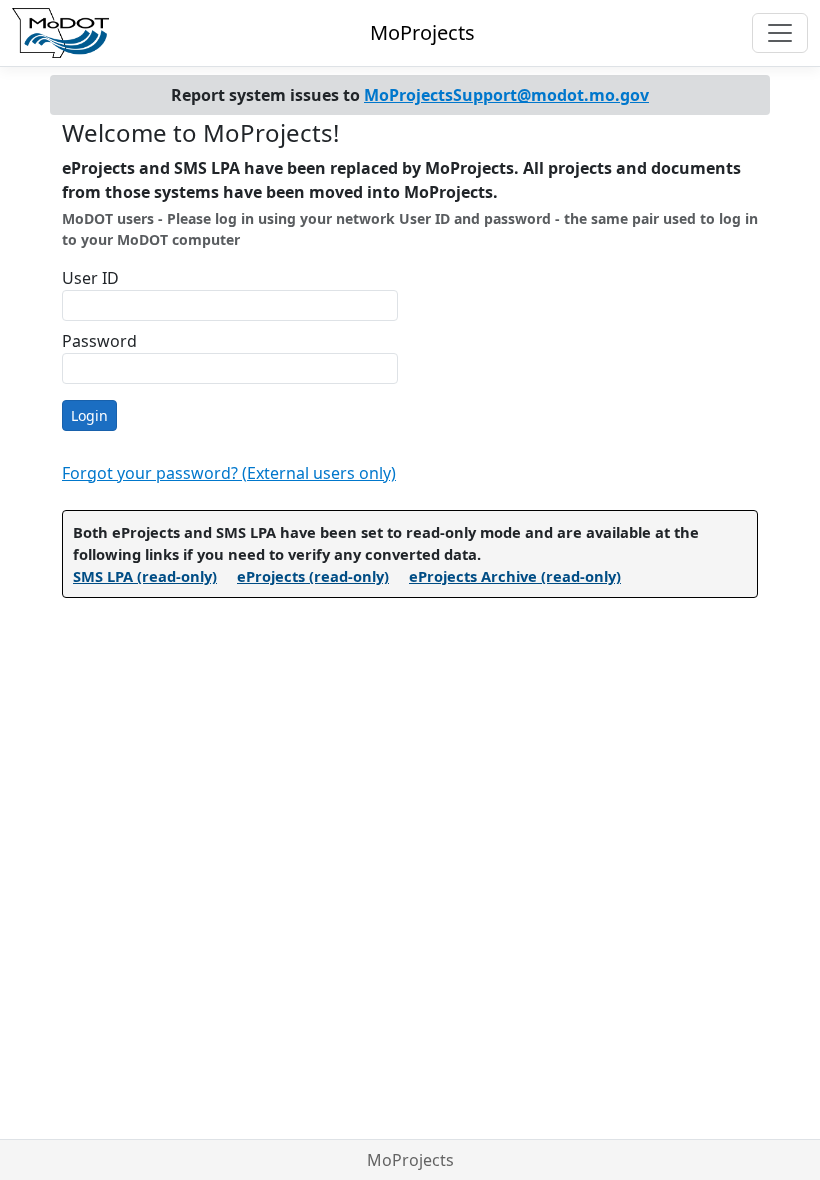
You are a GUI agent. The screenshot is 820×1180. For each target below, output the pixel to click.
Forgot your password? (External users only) (229, 473)
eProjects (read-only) (313, 576)
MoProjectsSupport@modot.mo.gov (506, 95)
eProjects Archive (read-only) (515, 576)
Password (99, 341)
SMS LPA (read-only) (145, 576)
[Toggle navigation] (780, 33)
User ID (90, 278)
